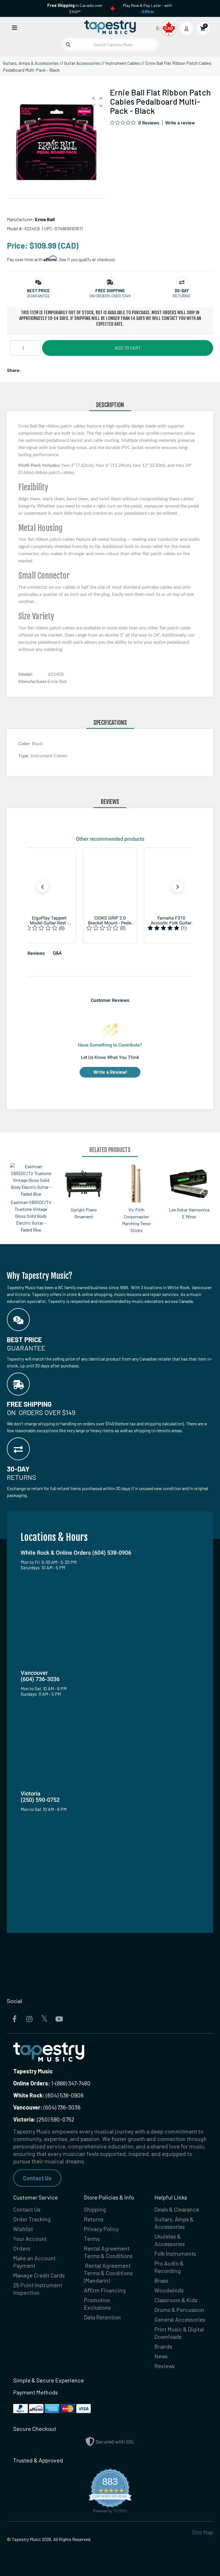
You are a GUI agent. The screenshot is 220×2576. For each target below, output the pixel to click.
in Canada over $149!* (75, 8)
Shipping (95, 2209)
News (161, 2356)
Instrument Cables (123, 63)
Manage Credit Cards (39, 2275)
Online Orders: (32, 2083)
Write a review (180, 123)
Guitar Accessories (82, 63)
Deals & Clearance (177, 2209)
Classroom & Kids (176, 2300)
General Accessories (180, 2319)
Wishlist (23, 2229)
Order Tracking (32, 2219)
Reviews (165, 2366)
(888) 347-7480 (73, 2083)
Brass (161, 2280)
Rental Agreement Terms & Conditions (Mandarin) (108, 2273)
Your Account (30, 2239)
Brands (163, 2346)
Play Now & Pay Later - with (148, 8)
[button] (97, 102)
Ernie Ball (45, 219)
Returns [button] (182, 296)
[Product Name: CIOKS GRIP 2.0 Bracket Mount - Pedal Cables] (110, 895)
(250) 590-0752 (44, 2119)
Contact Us (37, 2178)
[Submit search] (68, 45)
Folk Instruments (175, 2253)
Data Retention (102, 2317)
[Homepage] (110, 27)
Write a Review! (110, 1072)
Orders (22, 2248)
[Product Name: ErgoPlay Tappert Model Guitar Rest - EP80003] (49, 895)
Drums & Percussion (179, 2310)
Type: (24, 756)
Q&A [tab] (57, 953)
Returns (94, 2219)
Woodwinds (169, 2290)
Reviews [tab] (36, 953)
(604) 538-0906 (48, 2095)
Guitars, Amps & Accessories (31, 63)
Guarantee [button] (38, 296)
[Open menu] (15, 27)
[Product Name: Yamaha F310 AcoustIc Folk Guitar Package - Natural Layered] (171, 895)
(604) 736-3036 (47, 2107)
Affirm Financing (105, 2290)
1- (53, 2083)
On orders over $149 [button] (110, 296)
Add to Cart (128, 348)
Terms (92, 2239)
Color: (25, 744)
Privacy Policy (101, 2229)
